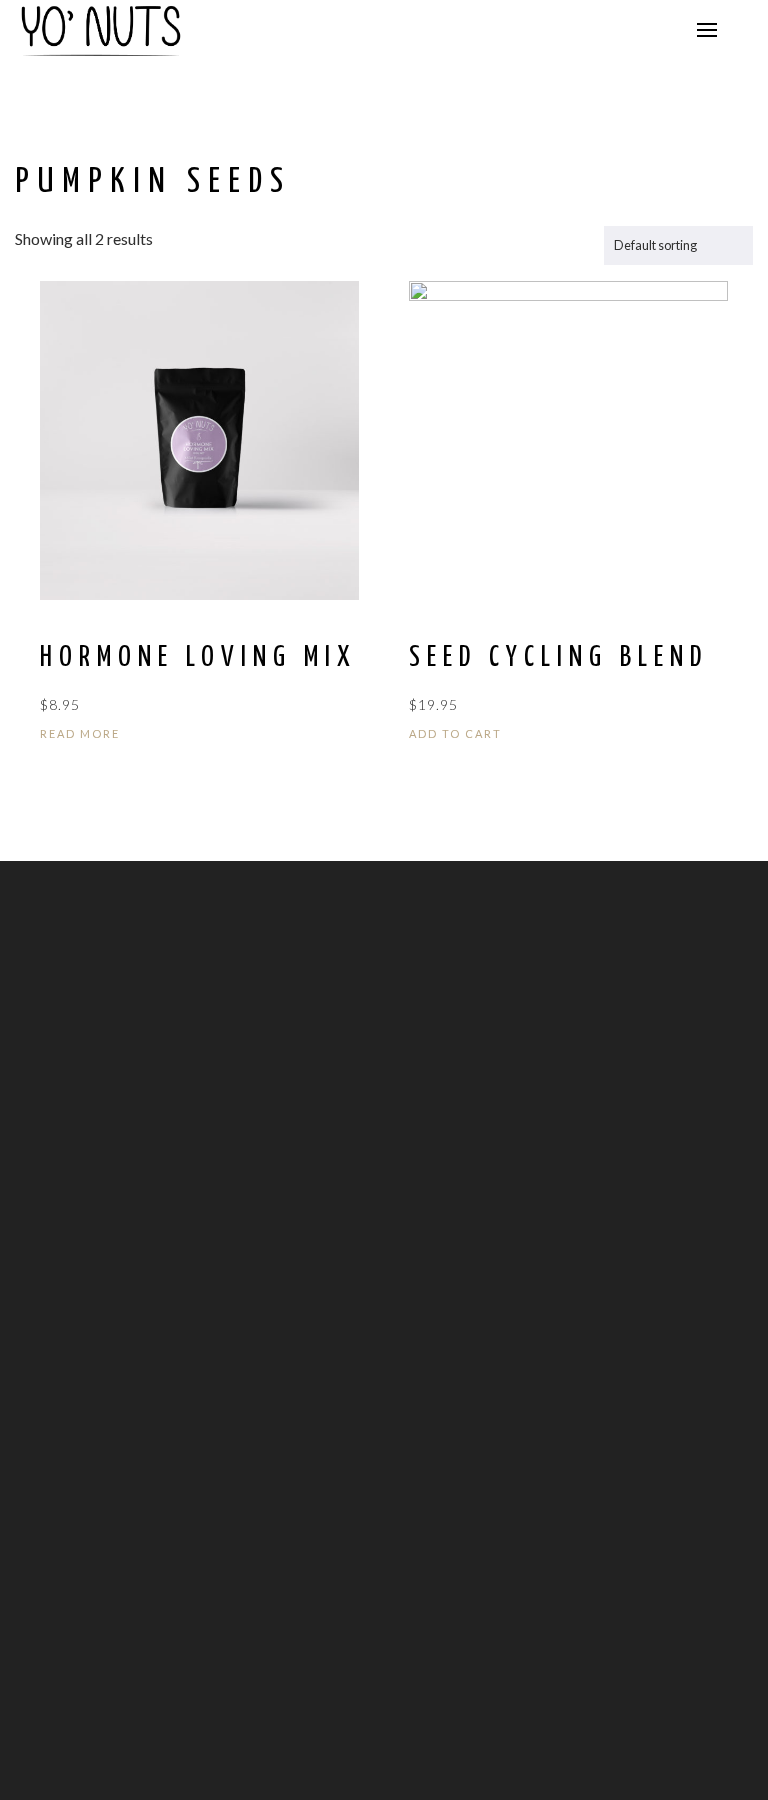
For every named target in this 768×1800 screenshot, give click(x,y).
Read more (80, 733)
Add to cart (455, 733)
